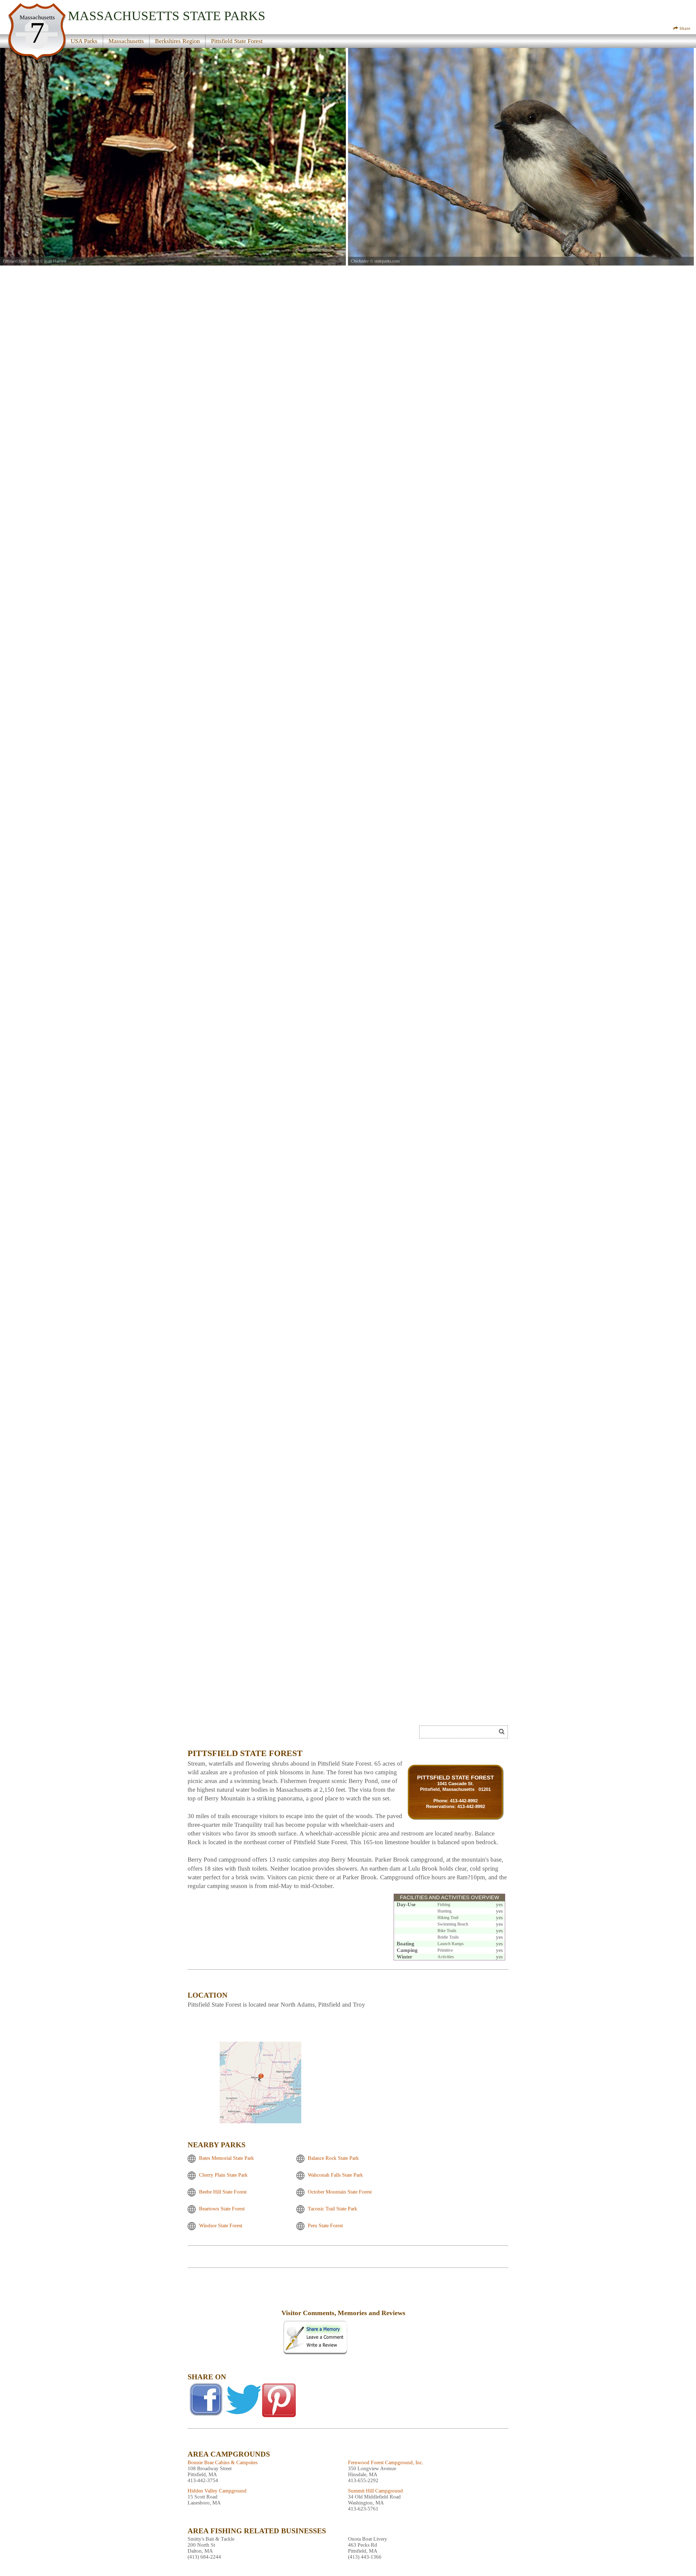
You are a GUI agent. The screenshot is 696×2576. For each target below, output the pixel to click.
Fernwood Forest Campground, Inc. (386, 2462)
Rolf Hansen (55, 261)
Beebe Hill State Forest (223, 2192)
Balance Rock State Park (333, 2158)
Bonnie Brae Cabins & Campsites (223, 2462)
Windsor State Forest (221, 2225)
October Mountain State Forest (340, 2192)
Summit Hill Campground (375, 2491)
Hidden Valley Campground (217, 2491)
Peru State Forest (325, 2225)
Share (684, 28)
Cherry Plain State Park (223, 2175)
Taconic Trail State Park (333, 2209)
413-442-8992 (464, 1801)
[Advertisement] (234, 2317)
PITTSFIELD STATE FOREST (456, 1777)
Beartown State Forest (222, 2209)
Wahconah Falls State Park (335, 2175)
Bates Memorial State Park (226, 2158)
